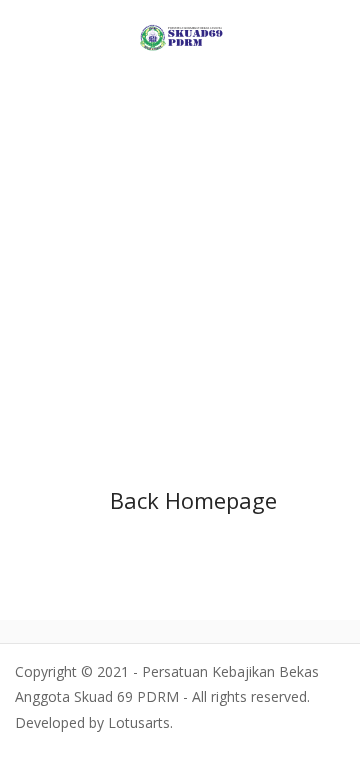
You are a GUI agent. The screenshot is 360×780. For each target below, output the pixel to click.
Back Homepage (193, 500)
